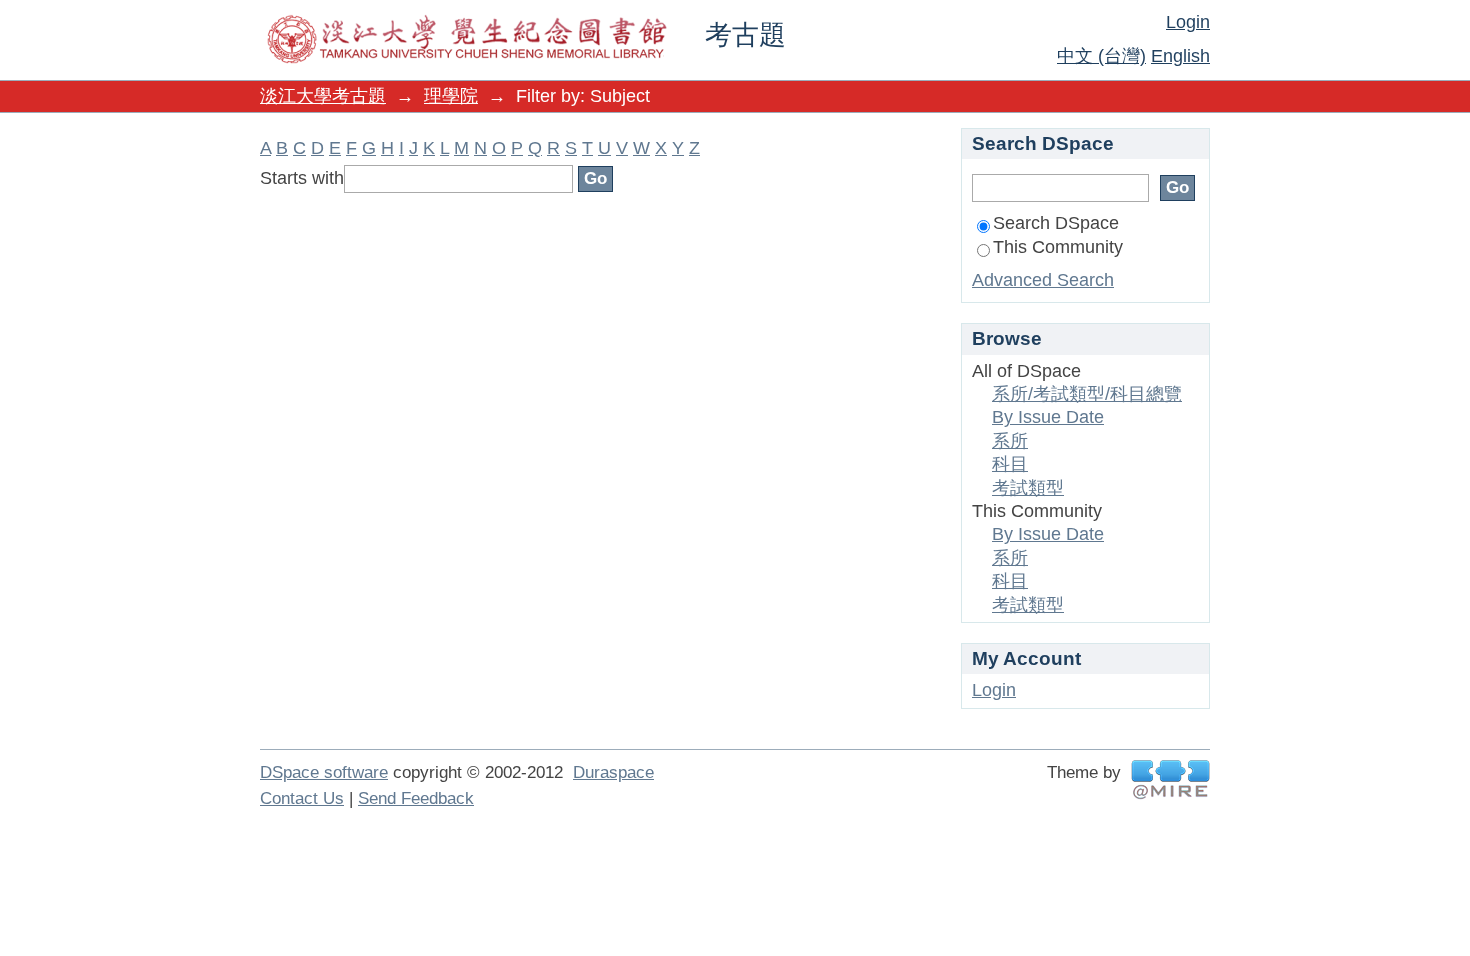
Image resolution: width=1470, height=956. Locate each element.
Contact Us (302, 798)
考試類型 (1028, 488)
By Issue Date (1048, 417)
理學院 (451, 96)
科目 (1010, 464)
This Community (1058, 247)
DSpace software (324, 772)
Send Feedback (416, 798)
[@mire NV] (1170, 779)
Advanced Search (1043, 280)
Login (1188, 22)
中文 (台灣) (1101, 56)
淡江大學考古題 (323, 96)
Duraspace (613, 772)
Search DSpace (1056, 223)
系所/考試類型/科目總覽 (1087, 394)
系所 (1010, 441)
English (1180, 56)
